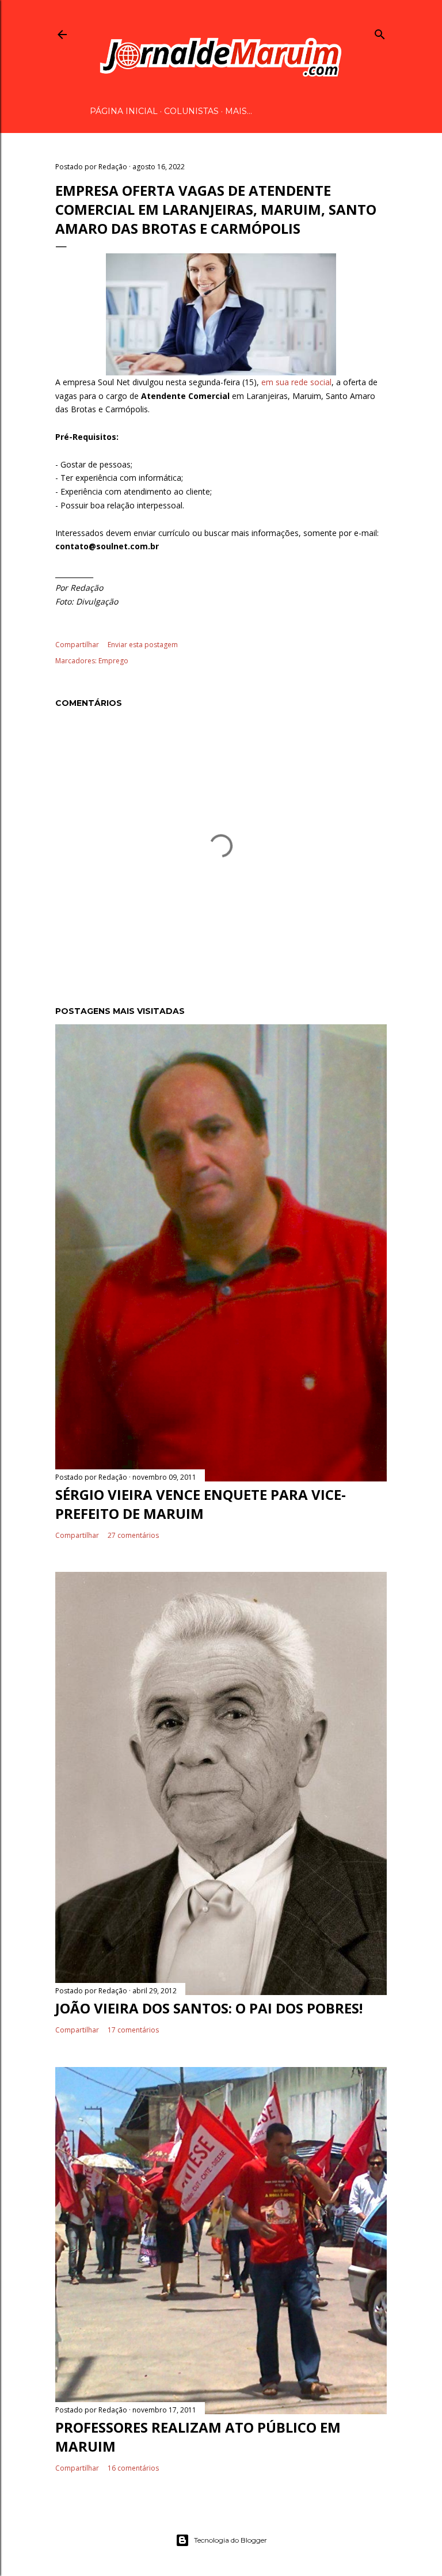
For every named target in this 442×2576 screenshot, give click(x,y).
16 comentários (133, 2468)
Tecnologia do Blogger (230, 2540)
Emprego (113, 661)
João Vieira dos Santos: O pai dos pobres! (209, 2008)
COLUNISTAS (191, 111)
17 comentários (133, 2030)
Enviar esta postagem (143, 645)
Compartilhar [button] (77, 645)
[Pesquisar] (380, 32)
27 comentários (133, 1535)
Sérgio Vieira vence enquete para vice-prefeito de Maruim (201, 1504)
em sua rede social (296, 382)
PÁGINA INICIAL (124, 111)
